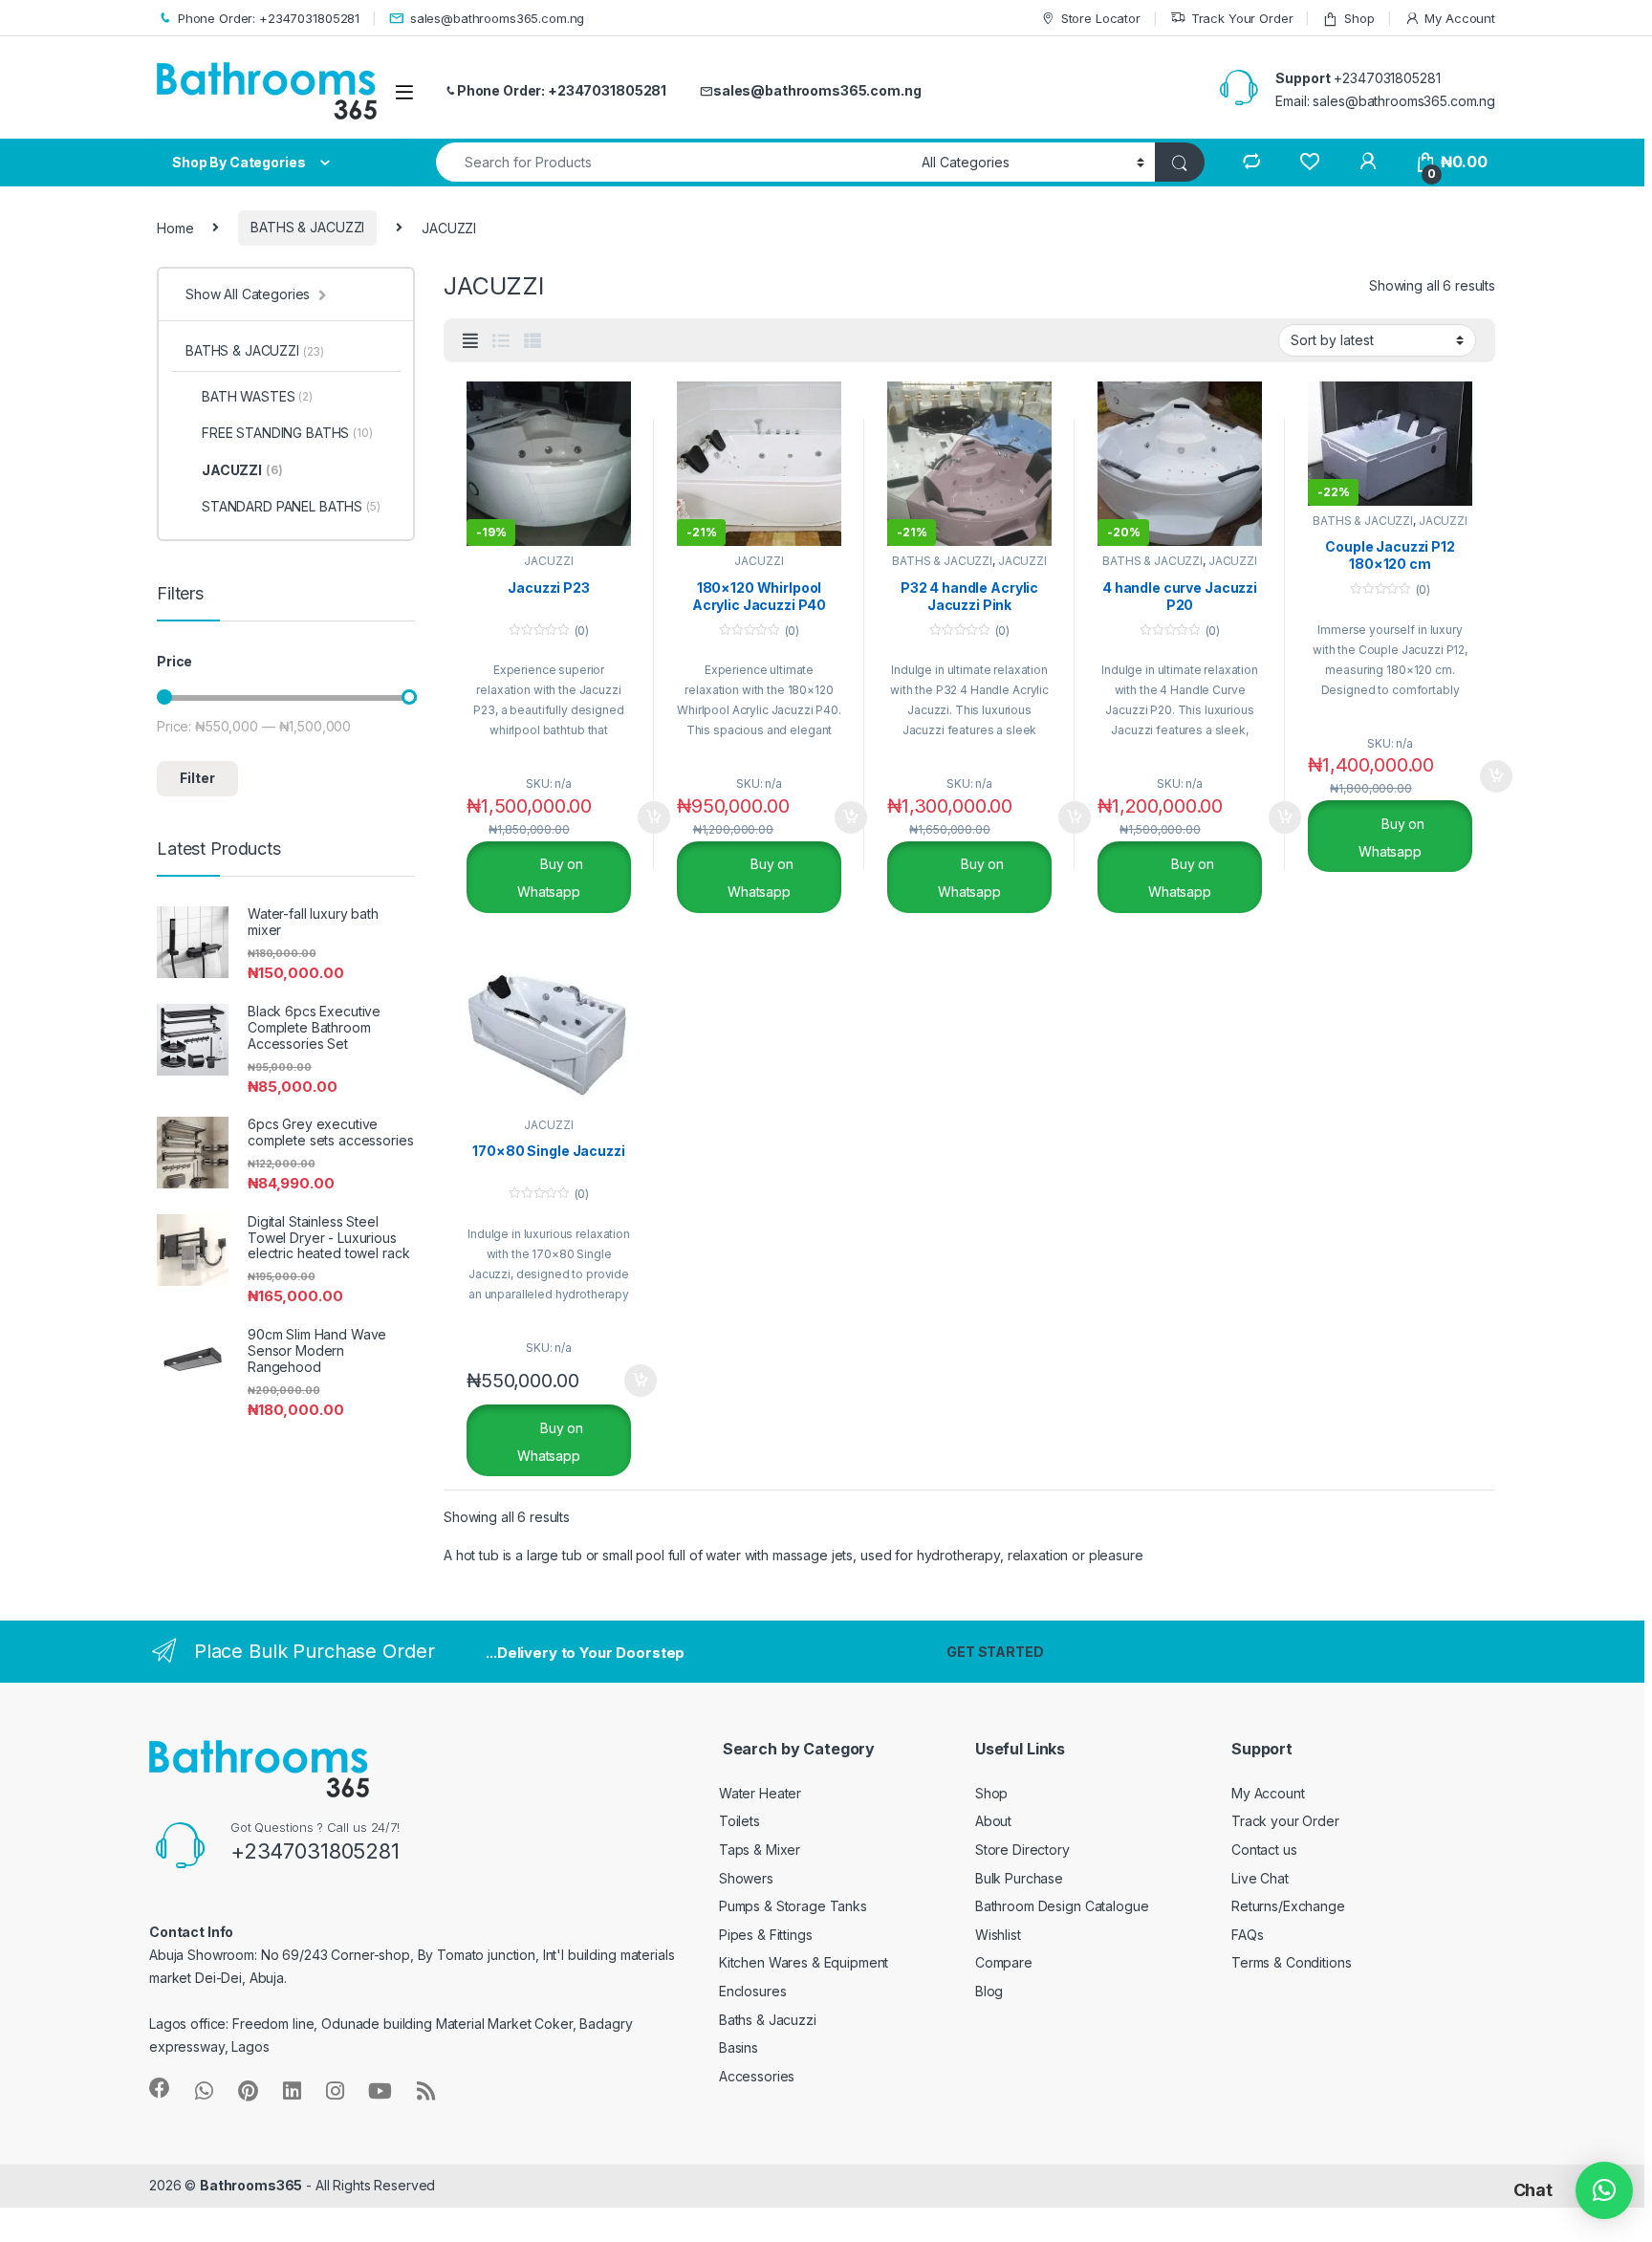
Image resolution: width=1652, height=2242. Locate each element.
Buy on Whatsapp (550, 878)
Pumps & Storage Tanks (793, 1906)
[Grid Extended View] (470, 341)
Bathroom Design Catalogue (1062, 1906)
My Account (1460, 18)
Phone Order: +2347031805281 (269, 18)
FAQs (1247, 1935)
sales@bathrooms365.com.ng (497, 18)
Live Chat (1260, 1878)
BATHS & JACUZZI (307, 227)
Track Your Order (1242, 18)
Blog (989, 1991)
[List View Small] (533, 341)
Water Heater (760, 1793)
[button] (1604, 2190)
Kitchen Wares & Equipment (804, 1962)
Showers (746, 1878)
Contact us (1264, 1850)
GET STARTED (995, 1652)
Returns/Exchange (1288, 1906)
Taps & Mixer (760, 1850)
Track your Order (1285, 1821)
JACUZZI (548, 561)
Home (175, 227)
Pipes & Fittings (766, 1935)
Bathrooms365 (251, 2185)
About (993, 1821)
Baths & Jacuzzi (768, 2020)
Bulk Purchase (1019, 1878)
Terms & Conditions (1291, 1962)
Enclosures (753, 1991)
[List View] (501, 341)
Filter (197, 778)
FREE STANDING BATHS (287, 433)
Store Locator (1101, 18)
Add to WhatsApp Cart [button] (631, 817)
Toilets (739, 1821)
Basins (739, 2047)
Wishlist (998, 1935)
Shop (1359, 18)
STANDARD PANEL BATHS (291, 506)
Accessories (757, 2076)
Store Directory (1022, 1850)
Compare (1004, 1962)
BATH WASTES (257, 396)
